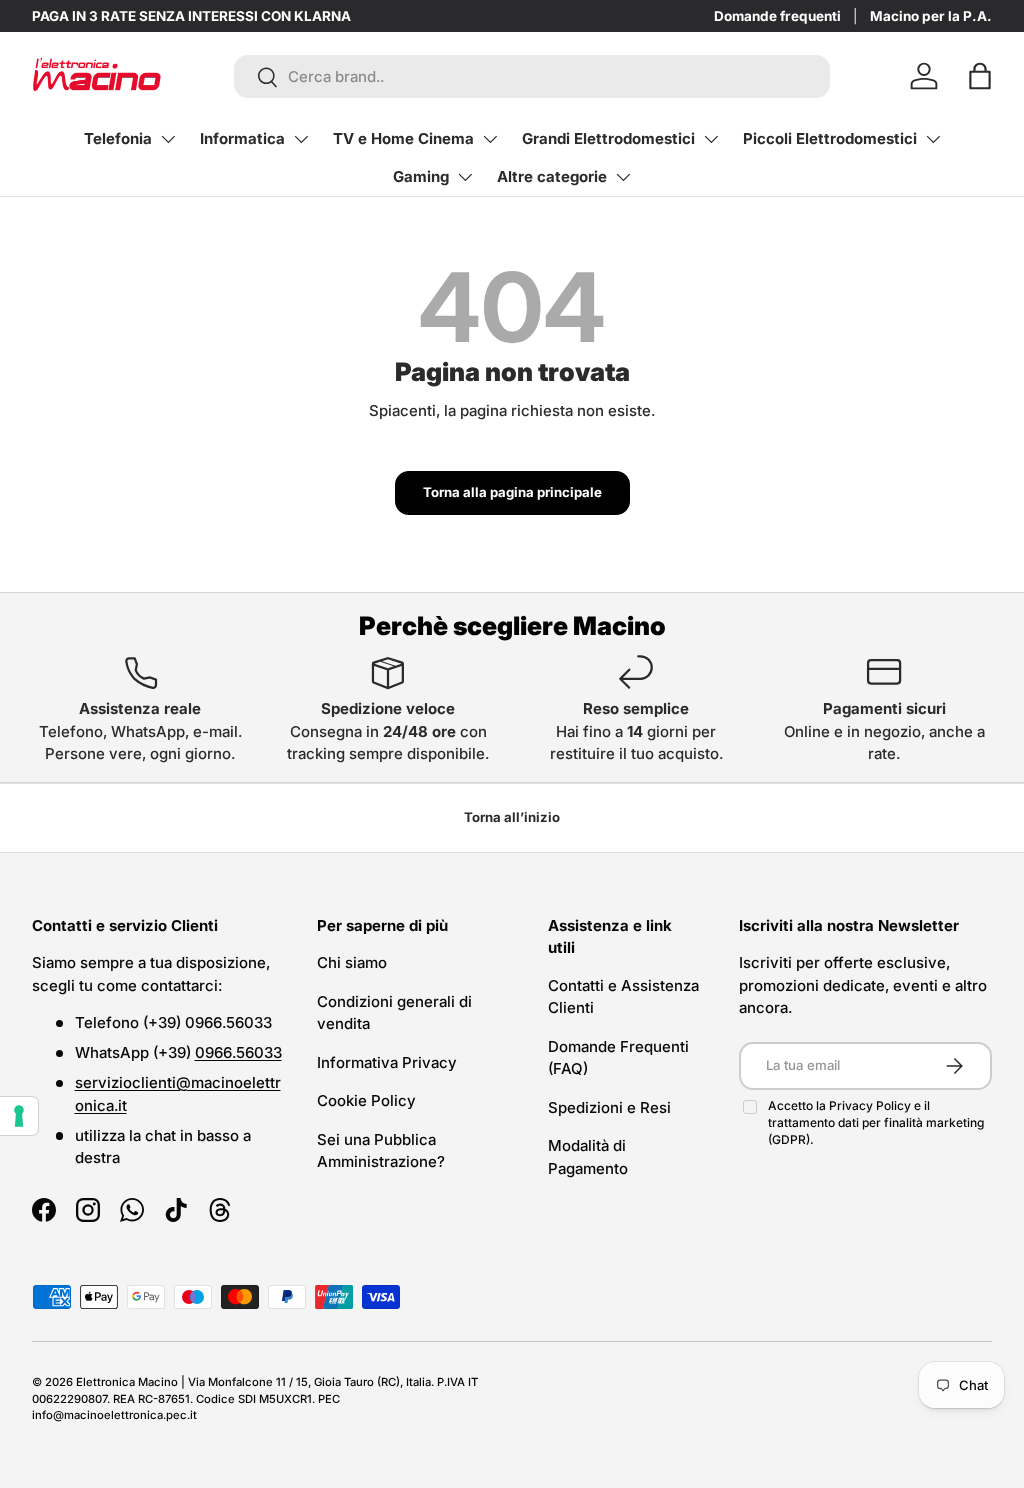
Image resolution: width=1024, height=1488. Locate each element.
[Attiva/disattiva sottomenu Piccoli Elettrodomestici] (933, 139)
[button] (980, 76)
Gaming (421, 176)
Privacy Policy (871, 1105)
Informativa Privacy (387, 1062)
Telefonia (118, 138)
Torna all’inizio (512, 817)
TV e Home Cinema (403, 138)
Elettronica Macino (127, 1382)
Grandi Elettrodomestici (608, 138)
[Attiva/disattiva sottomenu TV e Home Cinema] (490, 139)
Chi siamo (352, 962)
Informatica (242, 138)
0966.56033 (238, 1052)
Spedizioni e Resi (609, 1107)
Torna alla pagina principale (512, 492)
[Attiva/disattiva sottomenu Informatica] (301, 139)
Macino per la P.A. (931, 16)
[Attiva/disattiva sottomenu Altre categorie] (623, 177)
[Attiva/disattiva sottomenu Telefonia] (168, 139)
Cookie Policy (366, 1100)
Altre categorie (552, 176)
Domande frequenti (777, 16)
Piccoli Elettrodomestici (830, 138)
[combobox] (532, 76)
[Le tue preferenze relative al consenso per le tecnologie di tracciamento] (19, 1116)
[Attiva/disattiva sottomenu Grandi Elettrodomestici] (711, 139)
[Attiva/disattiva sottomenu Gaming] (465, 177)
